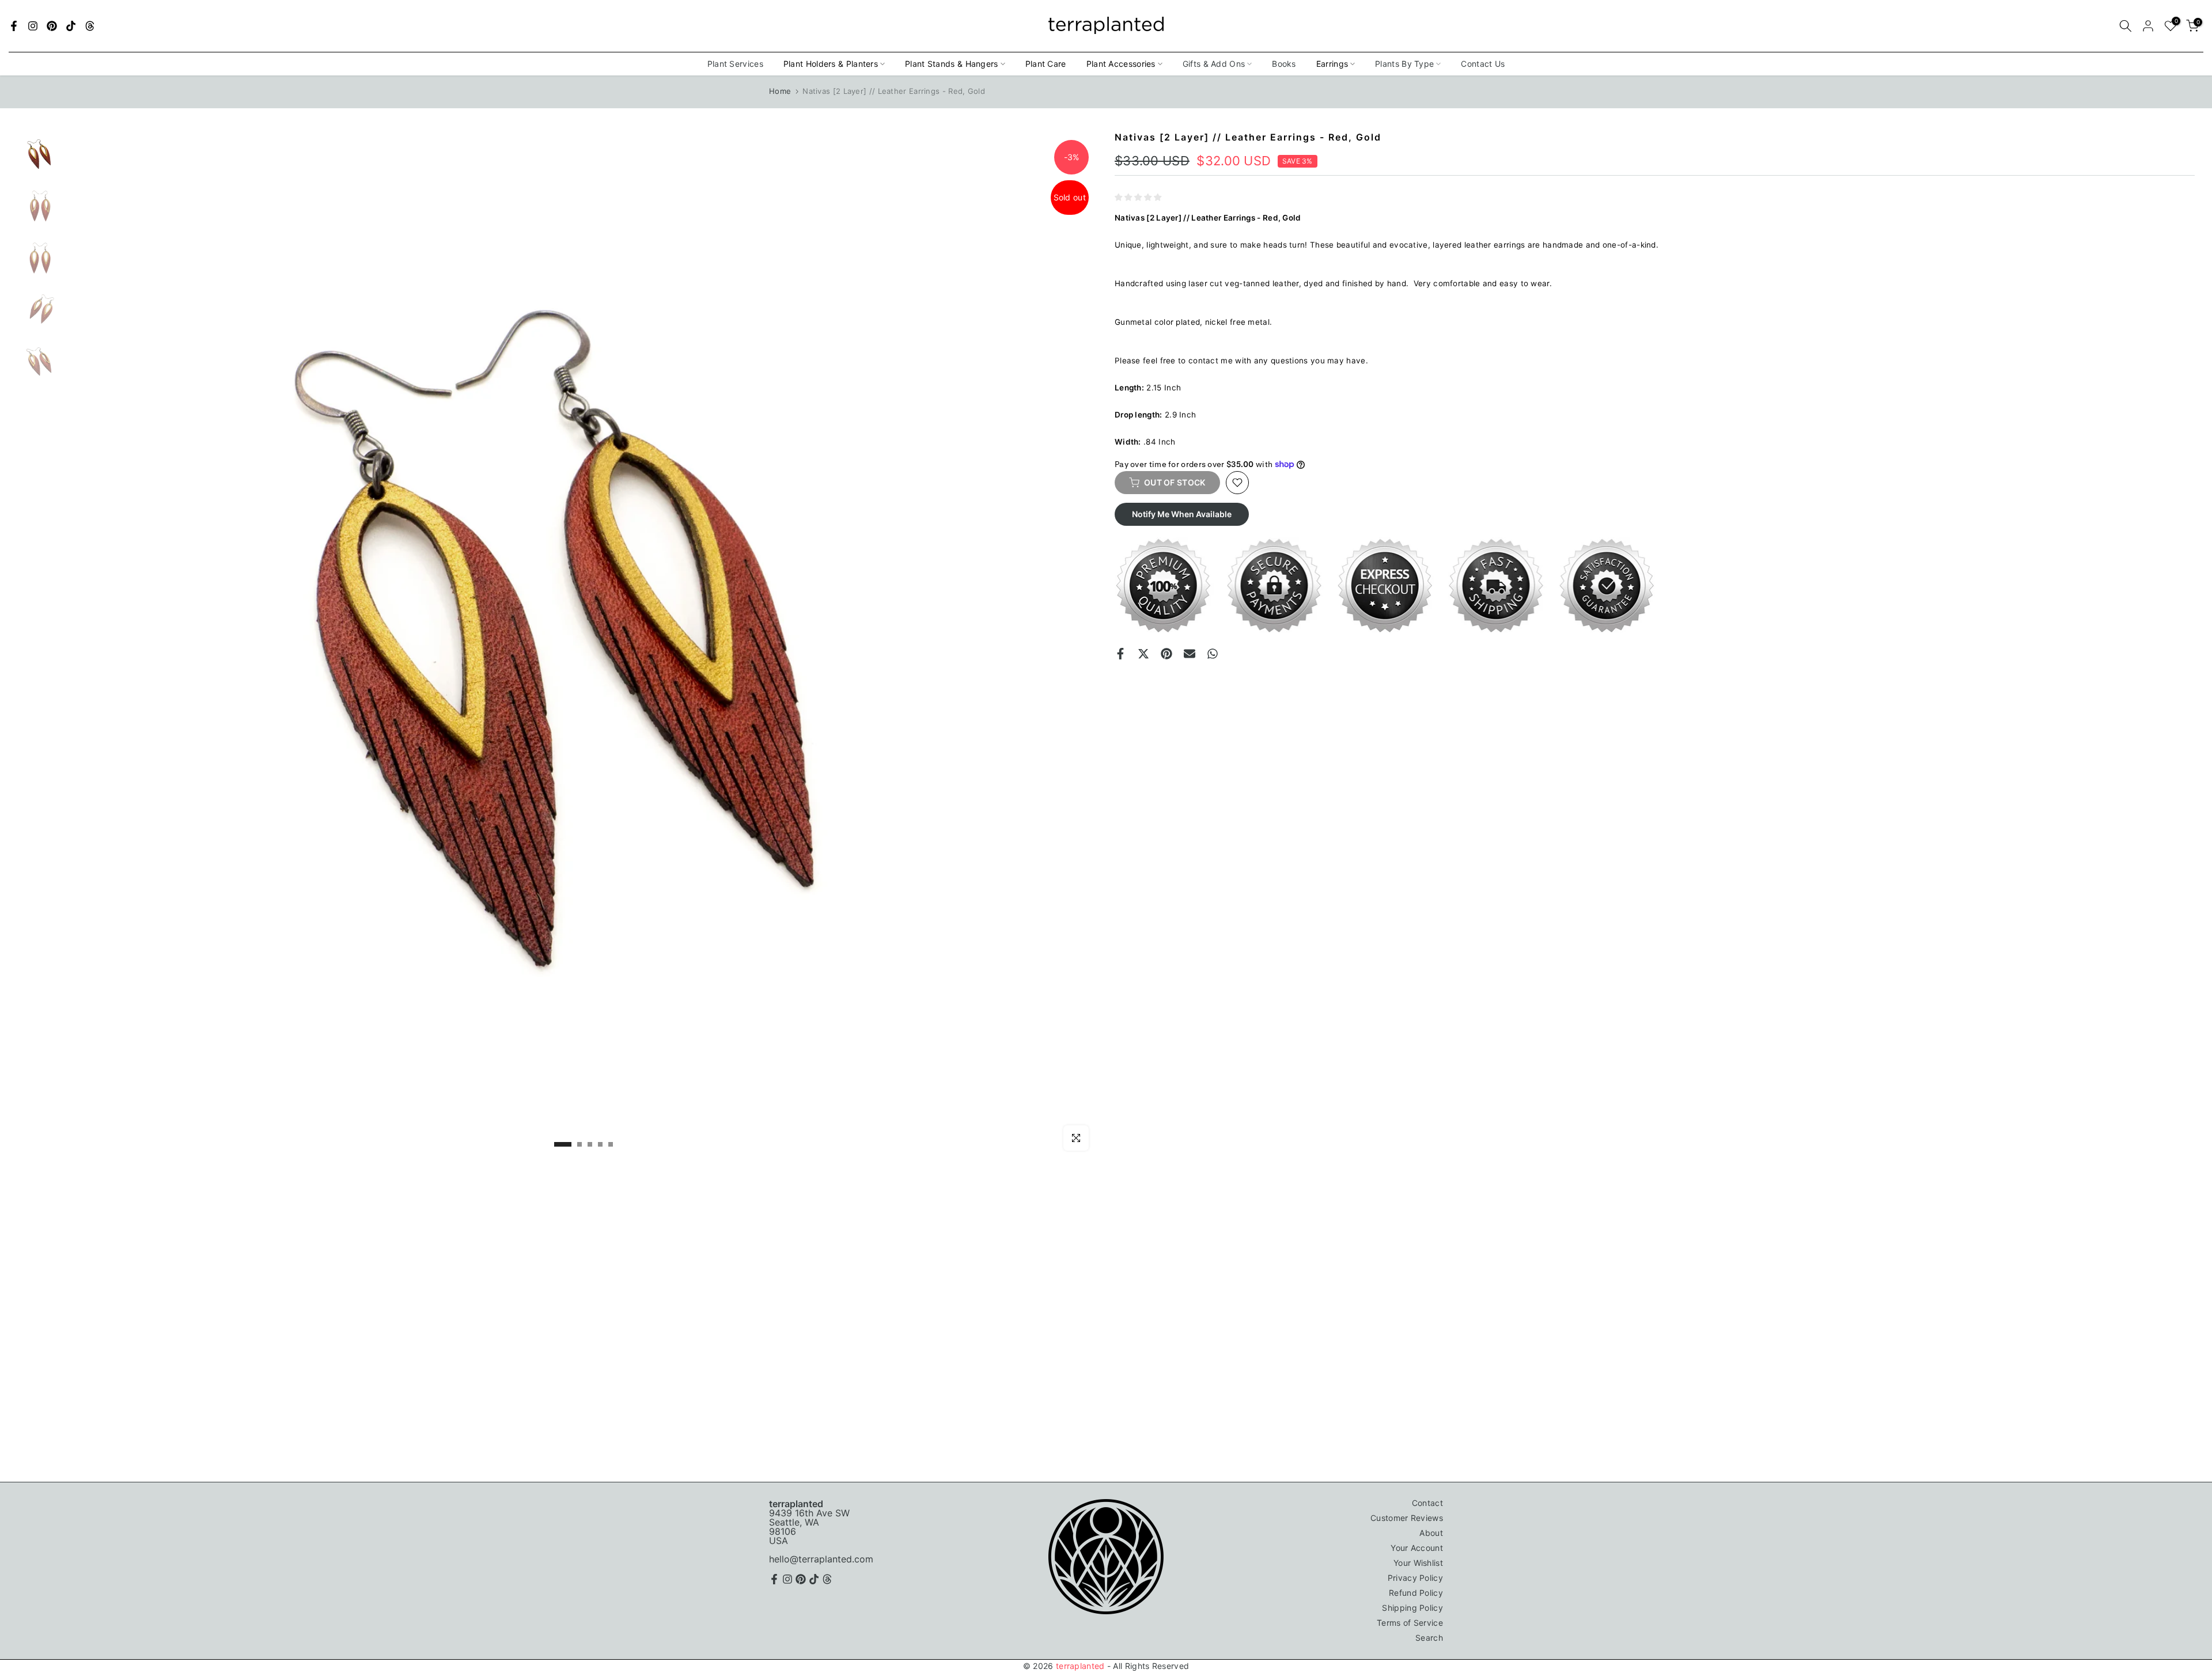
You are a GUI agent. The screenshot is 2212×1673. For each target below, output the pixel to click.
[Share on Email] (1190, 654)
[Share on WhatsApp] (1213, 654)
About (1431, 1533)
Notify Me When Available (1182, 514)
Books (1284, 64)
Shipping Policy (1412, 1608)
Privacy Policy (1415, 1578)
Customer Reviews (1407, 1518)
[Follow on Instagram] (33, 26)
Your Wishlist (1418, 1563)
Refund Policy (1416, 1593)
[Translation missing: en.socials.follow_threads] (90, 26)
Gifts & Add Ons (1214, 64)
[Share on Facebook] (1120, 654)
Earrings (1332, 64)
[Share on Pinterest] (1166, 654)
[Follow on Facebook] (14, 26)
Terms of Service (1410, 1623)
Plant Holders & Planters (831, 64)
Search (1429, 1638)
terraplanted (1080, 1666)
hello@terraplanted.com (821, 1559)
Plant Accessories (1121, 64)
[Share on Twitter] (1143, 654)
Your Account (1417, 1548)
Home (780, 91)
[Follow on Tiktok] (71, 26)
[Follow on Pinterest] (52, 26)
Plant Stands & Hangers (952, 64)
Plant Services (735, 64)
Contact (1427, 1503)
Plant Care (1046, 64)
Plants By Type (1404, 64)
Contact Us (1483, 64)
